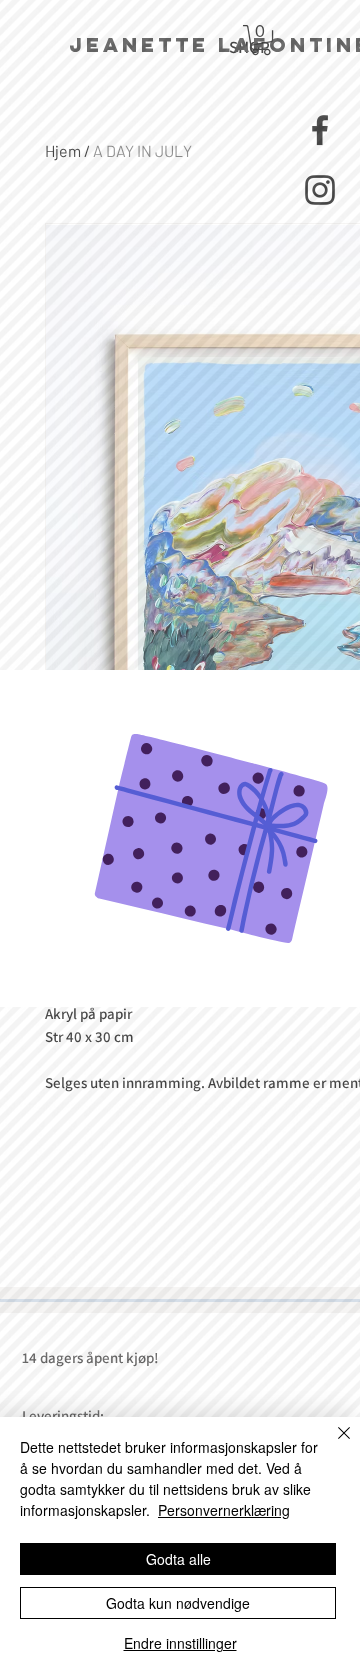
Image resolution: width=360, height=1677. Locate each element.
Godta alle (178, 1559)
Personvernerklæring (224, 1510)
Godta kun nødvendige (178, 1603)
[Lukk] (332, 1445)
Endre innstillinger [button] (180, 1643)
